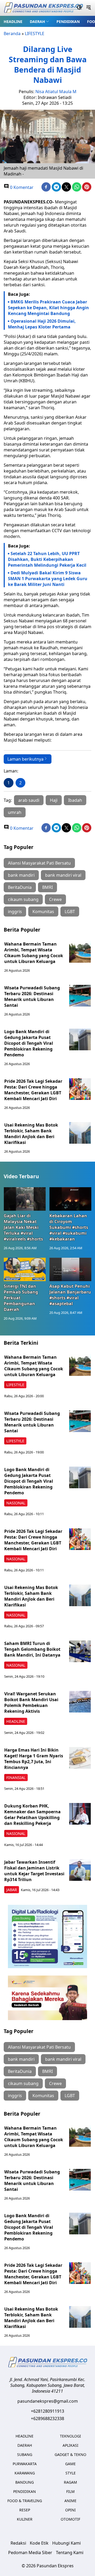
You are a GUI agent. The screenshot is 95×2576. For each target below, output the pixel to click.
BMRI (47, 887)
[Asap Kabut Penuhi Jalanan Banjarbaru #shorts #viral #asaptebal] (70, 1269)
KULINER (25, 2519)
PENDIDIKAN (68, 22)
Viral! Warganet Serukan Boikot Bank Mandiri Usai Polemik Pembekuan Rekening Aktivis (31, 1702)
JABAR (12, 1890)
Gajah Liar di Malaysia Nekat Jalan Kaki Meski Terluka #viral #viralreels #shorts (23, 1227)
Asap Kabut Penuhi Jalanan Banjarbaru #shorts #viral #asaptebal (70, 1295)
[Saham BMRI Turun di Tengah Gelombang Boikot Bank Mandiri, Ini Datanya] (80, 1651)
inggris (15, 912)
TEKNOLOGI (70, 2436)
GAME (70, 2464)
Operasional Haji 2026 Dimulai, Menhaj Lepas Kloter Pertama (42, 324)
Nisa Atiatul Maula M (56, 92)
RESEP (25, 2510)
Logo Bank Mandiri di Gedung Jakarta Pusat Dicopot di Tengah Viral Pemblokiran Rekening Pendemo (29, 1043)
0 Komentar (21, 187)
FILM (70, 2491)
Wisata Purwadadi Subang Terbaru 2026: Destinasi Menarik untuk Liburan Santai (32, 996)
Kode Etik (39, 2543)
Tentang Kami (70, 2553)
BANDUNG (25, 2482)
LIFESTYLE (35, 34)
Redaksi (18, 2543)
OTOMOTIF (70, 2519)
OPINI (70, 2510)
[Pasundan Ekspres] (43, 8)
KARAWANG (25, 2473)
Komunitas (43, 912)
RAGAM (70, 2482)
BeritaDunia (20, 887)
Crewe (55, 899)
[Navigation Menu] (89, 8)
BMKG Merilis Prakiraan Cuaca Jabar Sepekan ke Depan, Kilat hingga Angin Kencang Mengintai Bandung (48, 308)
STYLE (71, 2473)
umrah (15, 812)
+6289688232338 (47, 2418)
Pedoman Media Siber (30, 2553)
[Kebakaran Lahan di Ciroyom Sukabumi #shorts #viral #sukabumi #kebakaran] (70, 1199)
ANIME (70, 2501)
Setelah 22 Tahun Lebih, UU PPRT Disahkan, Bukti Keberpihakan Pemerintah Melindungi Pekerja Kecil (47, 559)
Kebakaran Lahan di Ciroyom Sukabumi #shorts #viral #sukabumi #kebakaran (69, 1227)
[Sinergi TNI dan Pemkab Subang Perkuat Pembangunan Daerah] (25, 1269)
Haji (54, 800)
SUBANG (25, 2455)
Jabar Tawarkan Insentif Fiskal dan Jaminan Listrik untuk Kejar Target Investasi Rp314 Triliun (34, 1871)
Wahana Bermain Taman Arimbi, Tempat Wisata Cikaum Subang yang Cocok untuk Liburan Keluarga (34, 953)
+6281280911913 (47, 2411)
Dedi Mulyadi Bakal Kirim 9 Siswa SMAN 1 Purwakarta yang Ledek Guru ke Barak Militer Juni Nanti (48, 579)
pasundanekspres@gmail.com (48, 2401)
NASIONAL (16, 1503)
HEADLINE (13, 22)
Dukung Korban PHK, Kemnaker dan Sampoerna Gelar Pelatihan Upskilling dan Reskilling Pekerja (32, 1815)
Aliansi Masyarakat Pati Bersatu (39, 863)
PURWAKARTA (25, 2464)
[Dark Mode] (79, 8)
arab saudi (29, 800)
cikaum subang (23, 899)
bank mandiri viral (63, 875)
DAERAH (37, 22)
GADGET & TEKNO (70, 2455)
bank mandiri (21, 875)
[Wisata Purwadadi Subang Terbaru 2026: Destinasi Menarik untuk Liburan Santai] (80, 996)
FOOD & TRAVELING (25, 2501)
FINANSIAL (16, 1778)
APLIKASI (70, 2445)
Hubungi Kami (66, 2543)
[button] (39, 21)
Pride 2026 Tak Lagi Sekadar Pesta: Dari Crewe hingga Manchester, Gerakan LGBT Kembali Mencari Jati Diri (33, 1090)
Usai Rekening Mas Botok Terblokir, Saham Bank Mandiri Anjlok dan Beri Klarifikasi (31, 1134)
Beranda (12, 34)
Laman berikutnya (25, 759)
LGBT (70, 912)
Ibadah (75, 800)
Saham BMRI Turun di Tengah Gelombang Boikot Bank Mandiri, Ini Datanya (32, 1649)
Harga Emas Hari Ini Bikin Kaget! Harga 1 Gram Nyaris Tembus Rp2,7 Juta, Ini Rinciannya (34, 1759)
